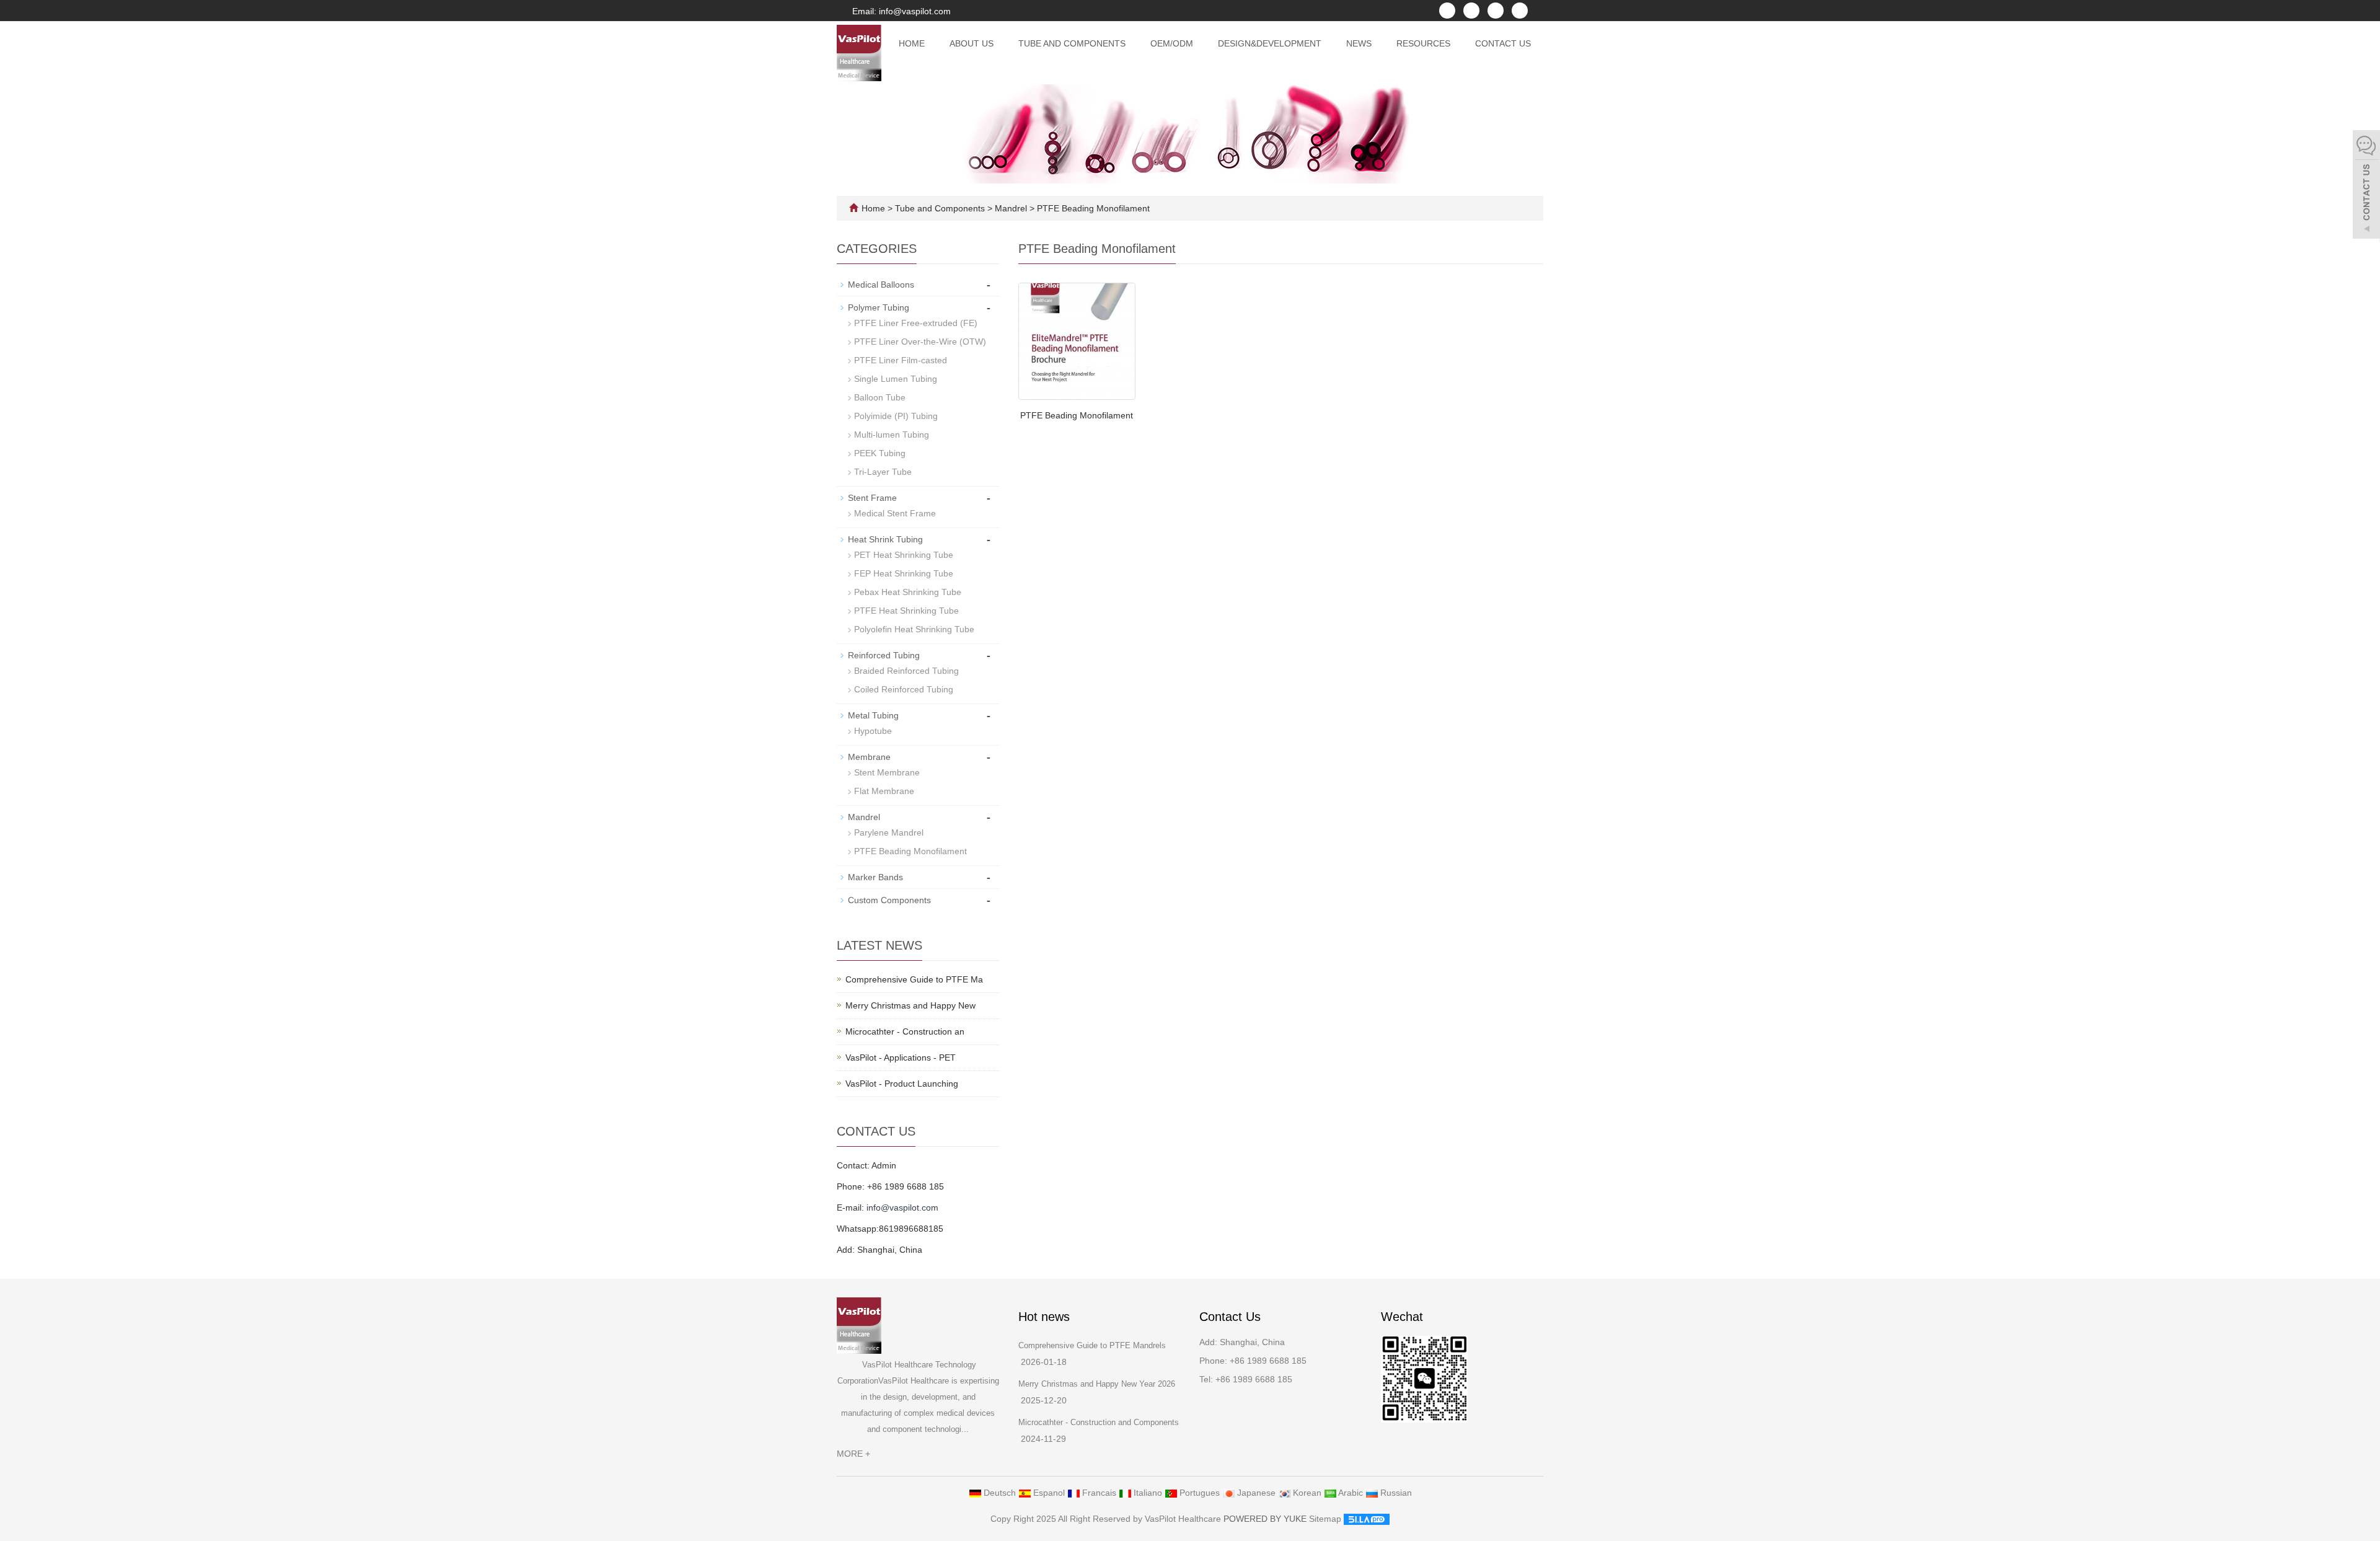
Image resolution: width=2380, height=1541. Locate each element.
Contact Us (1503, 43)
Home (912, 43)
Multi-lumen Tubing (892, 435)
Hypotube (873, 731)
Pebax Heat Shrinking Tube (908, 592)
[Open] (2366, 186)
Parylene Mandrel (889, 832)
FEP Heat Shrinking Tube (904, 573)
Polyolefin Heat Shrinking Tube (914, 629)
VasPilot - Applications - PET (901, 1058)
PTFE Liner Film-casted (901, 360)
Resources (1423, 43)
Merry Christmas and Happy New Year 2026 (1097, 1384)
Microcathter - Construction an (905, 1031)
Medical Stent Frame (895, 513)
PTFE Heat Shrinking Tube (906, 611)
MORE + (853, 1454)
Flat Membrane (884, 791)
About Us (972, 43)
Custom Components (889, 900)
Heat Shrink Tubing (885, 539)
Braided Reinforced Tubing (906, 671)
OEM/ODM (1172, 43)
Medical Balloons (881, 285)
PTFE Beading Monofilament (1092, 208)
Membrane (869, 757)
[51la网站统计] (1367, 1519)
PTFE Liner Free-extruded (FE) (916, 323)
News (1359, 43)
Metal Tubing (873, 715)
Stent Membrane (887, 772)
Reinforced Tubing (884, 655)
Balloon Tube (880, 397)
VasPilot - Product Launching (902, 1084)
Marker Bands (875, 877)
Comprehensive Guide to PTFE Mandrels (1092, 1345)
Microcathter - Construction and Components (1099, 1422)
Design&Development (1270, 43)
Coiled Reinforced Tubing (904, 689)
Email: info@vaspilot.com (900, 11)
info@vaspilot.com (902, 1208)
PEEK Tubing (880, 453)
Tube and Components (1072, 43)
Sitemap (1325, 1519)
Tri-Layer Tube (883, 472)
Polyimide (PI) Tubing (896, 416)
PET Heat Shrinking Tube (904, 555)
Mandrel (1011, 208)
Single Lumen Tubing (896, 379)
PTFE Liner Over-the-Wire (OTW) (920, 342)
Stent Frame (872, 498)
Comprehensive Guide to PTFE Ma (914, 979)
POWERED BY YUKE (1266, 1519)
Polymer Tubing (879, 307)
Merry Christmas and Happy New (910, 1005)
